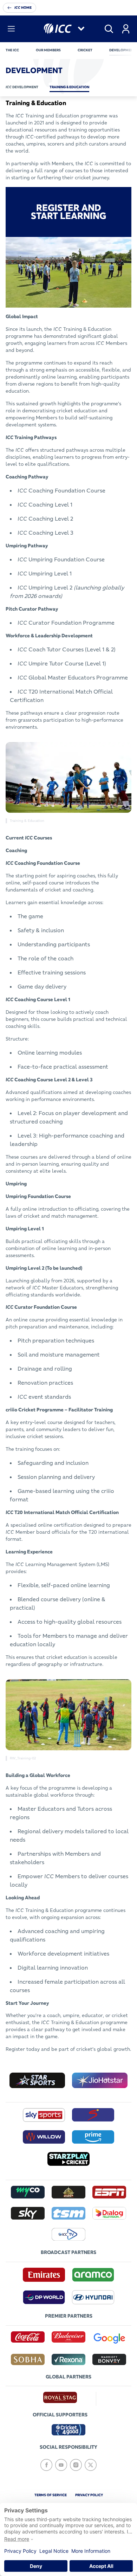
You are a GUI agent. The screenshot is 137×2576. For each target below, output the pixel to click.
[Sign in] (126, 29)
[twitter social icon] (91, 2465)
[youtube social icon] (61, 2465)
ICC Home (23, 8)
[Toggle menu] (11, 29)
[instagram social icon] (76, 2465)
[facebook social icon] (46, 2465)
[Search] (109, 29)
